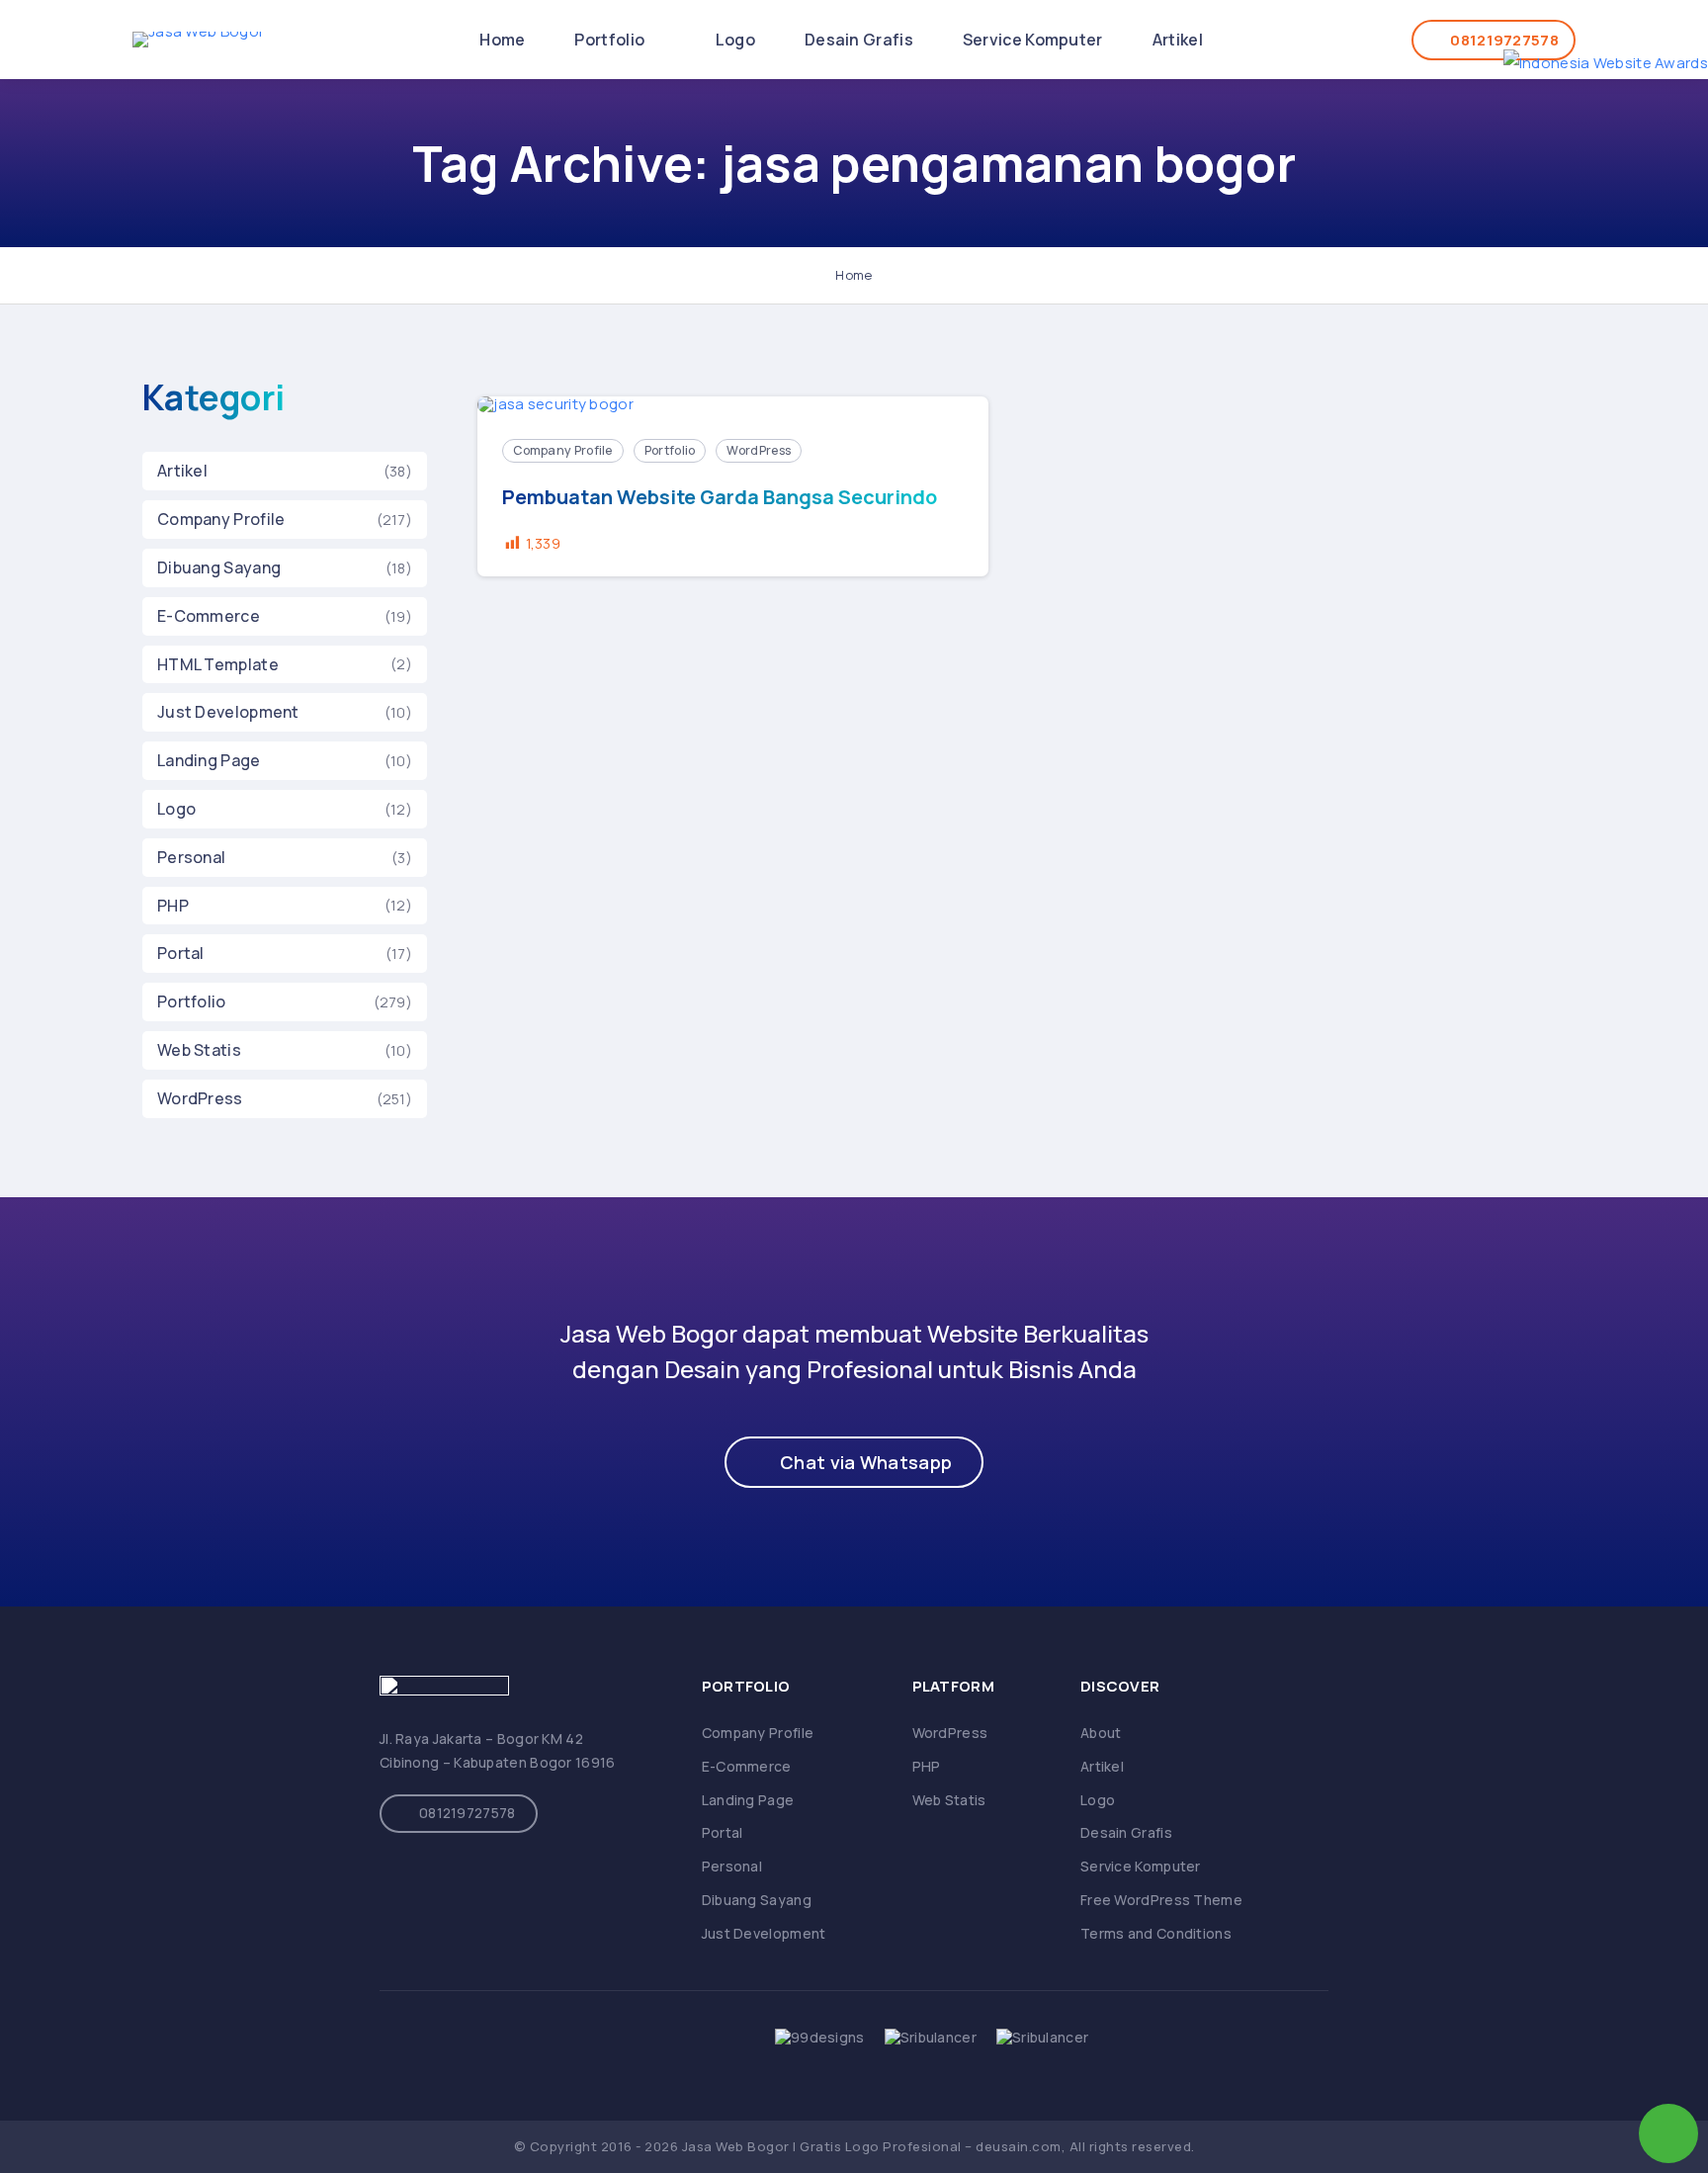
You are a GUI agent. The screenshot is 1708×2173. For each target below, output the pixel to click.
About (1101, 1733)
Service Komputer (1033, 40)
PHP (173, 906)
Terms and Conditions (1156, 1933)
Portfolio (611, 40)
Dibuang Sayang (219, 567)
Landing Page (209, 760)
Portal (181, 953)
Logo (735, 40)
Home (502, 40)
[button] (854, 1462)
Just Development (228, 712)
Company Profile (221, 519)
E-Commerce (209, 616)
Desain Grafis (859, 40)
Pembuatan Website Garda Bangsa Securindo (720, 497)
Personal (191, 857)
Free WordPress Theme (1161, 1900)
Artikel (1178, 40)
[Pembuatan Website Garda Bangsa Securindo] (733, 405)
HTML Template (218, 664)
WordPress (200, 1098)
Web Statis (199, 1050)
